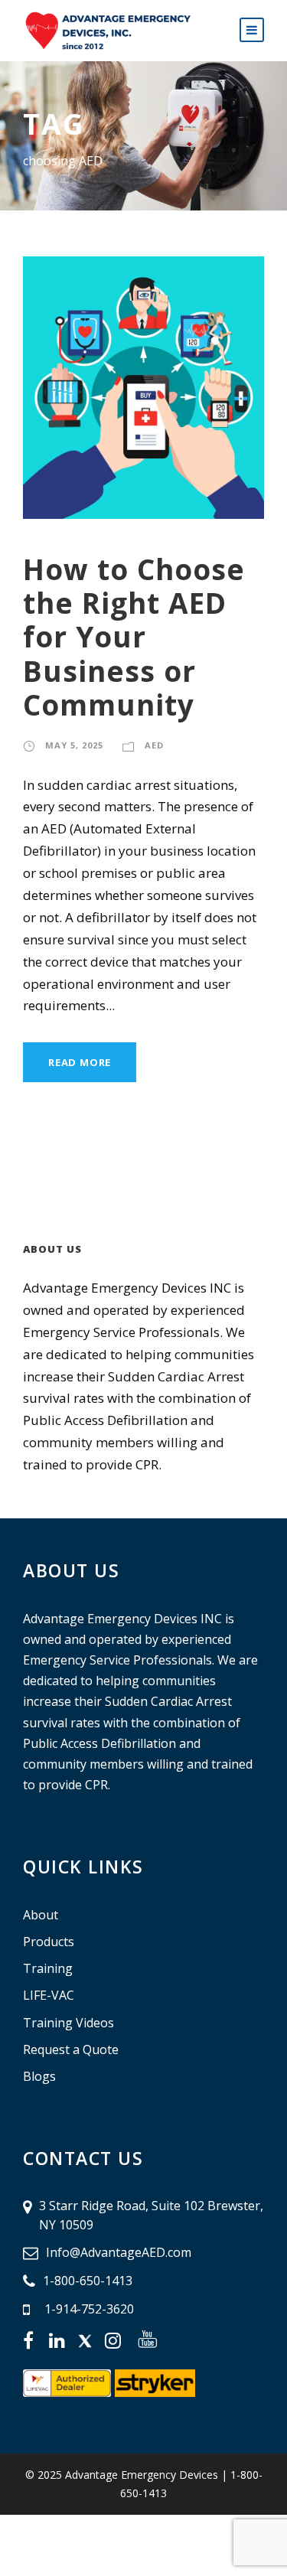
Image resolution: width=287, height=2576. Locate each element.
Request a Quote (71, 2049)
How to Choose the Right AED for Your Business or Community (134, 637)
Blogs (39, 2076)
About (41, 1915)
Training (48, 1968)
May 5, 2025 (74, 745)
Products (49, 1942)
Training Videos (68, 2023)
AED (154, 745)
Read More (80, 1062)
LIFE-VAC (49, 1995)
